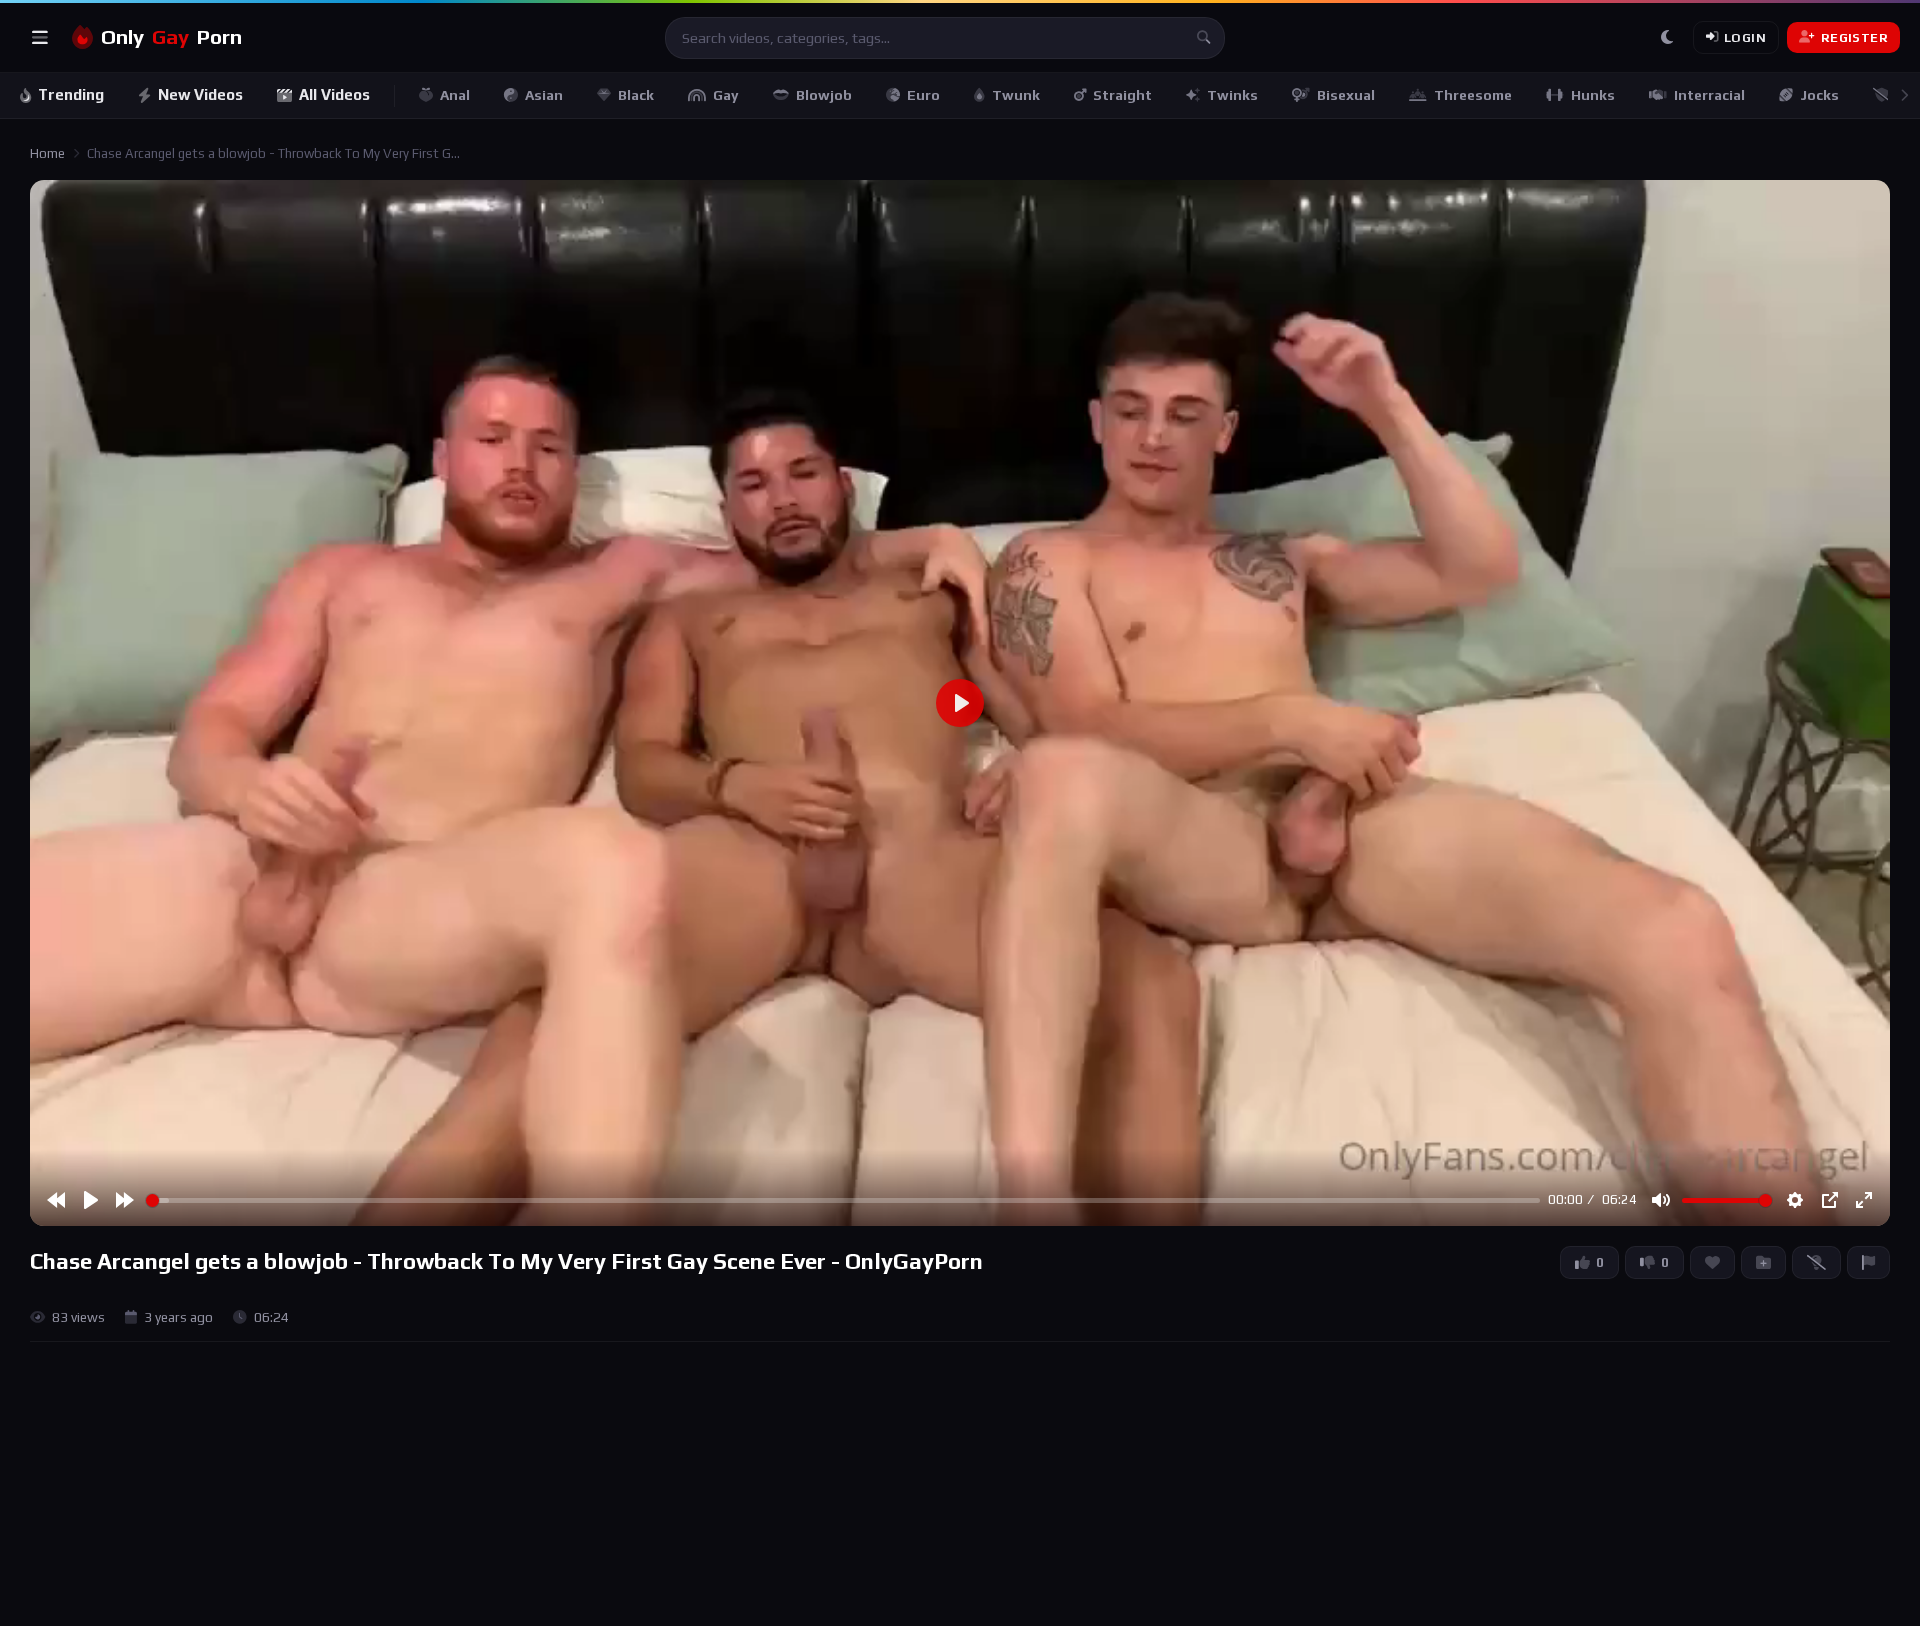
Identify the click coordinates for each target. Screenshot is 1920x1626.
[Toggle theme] (1667, 38)
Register (1854, 37)
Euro (923, 95)
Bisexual (1346, 95)
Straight (1122, 95)
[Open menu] (40, 38)
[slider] (843, 1200)
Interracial (1709, 95)
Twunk (1016, 95)
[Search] (1204, 38)
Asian (544, 95)
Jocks (1819, 95)
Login (1745, 37)
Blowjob (824, 95)
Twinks (1232, 95)
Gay (726, 95)
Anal (455, 95)
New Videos (200, 94)
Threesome (1473, 95)
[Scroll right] (1904, 95)
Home (47, 153)
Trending (71, 94)
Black (636, 95)
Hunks (1593, 95)
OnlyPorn (171, 37)
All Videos (334, 94)
